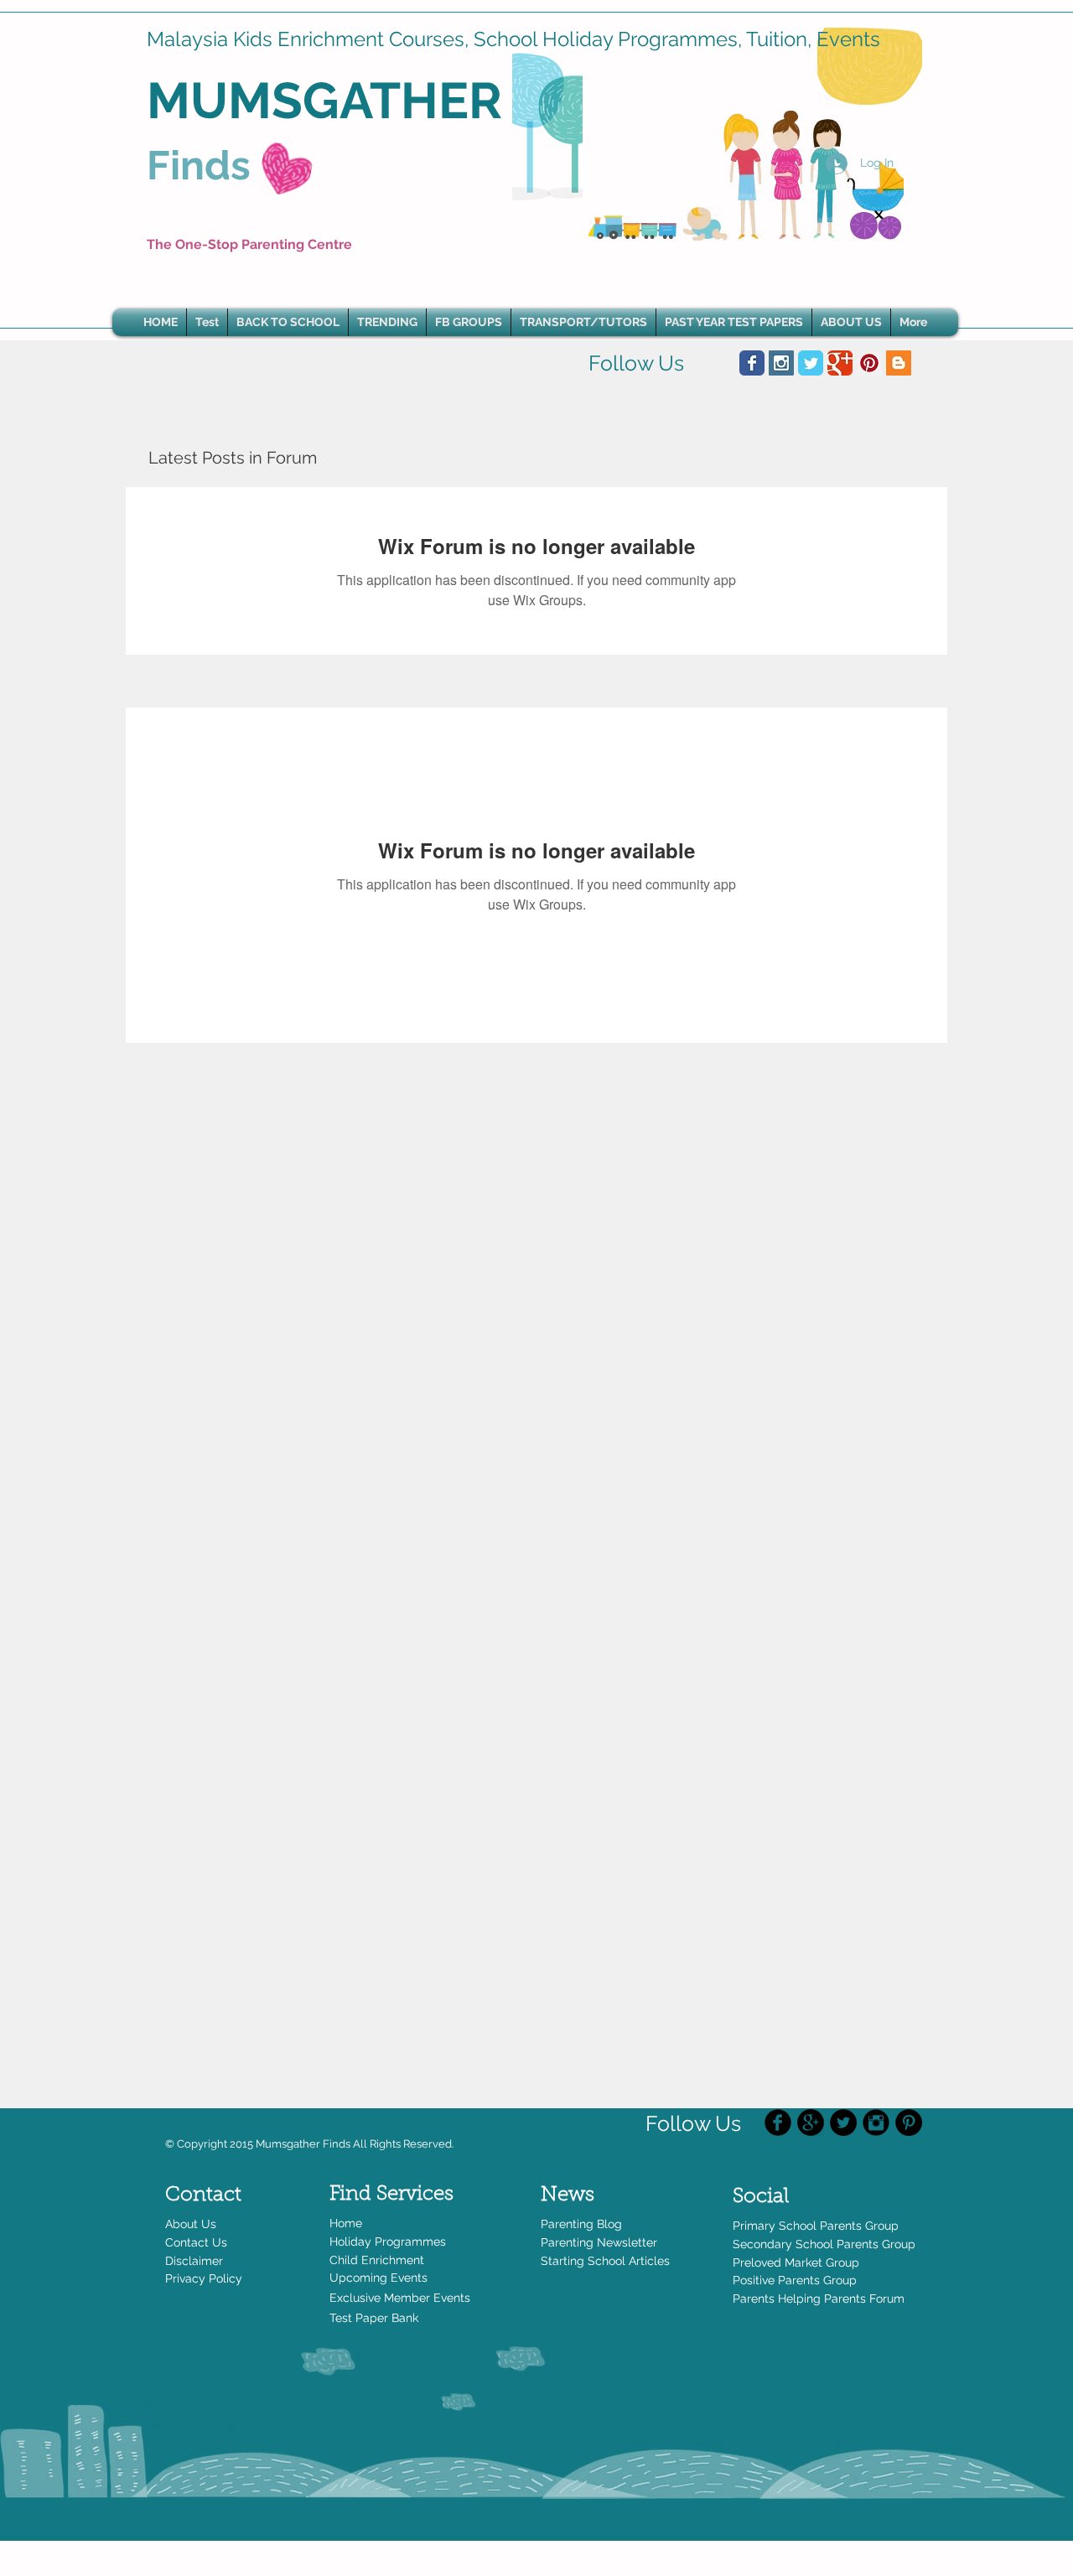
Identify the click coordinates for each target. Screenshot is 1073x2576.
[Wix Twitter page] (811, 363)
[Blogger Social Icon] (899, 363)
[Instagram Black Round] (876, 2122)
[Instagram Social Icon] (781, 363)
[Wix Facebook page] (752, 363)
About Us (191, 2224)
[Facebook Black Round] (778, 2122)
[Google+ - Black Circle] (811, 2122)
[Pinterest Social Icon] (869, 363)
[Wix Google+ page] (840, 363)
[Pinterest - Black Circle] (909, 2122)
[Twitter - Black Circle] (843, 2122)
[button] (387, 322)
